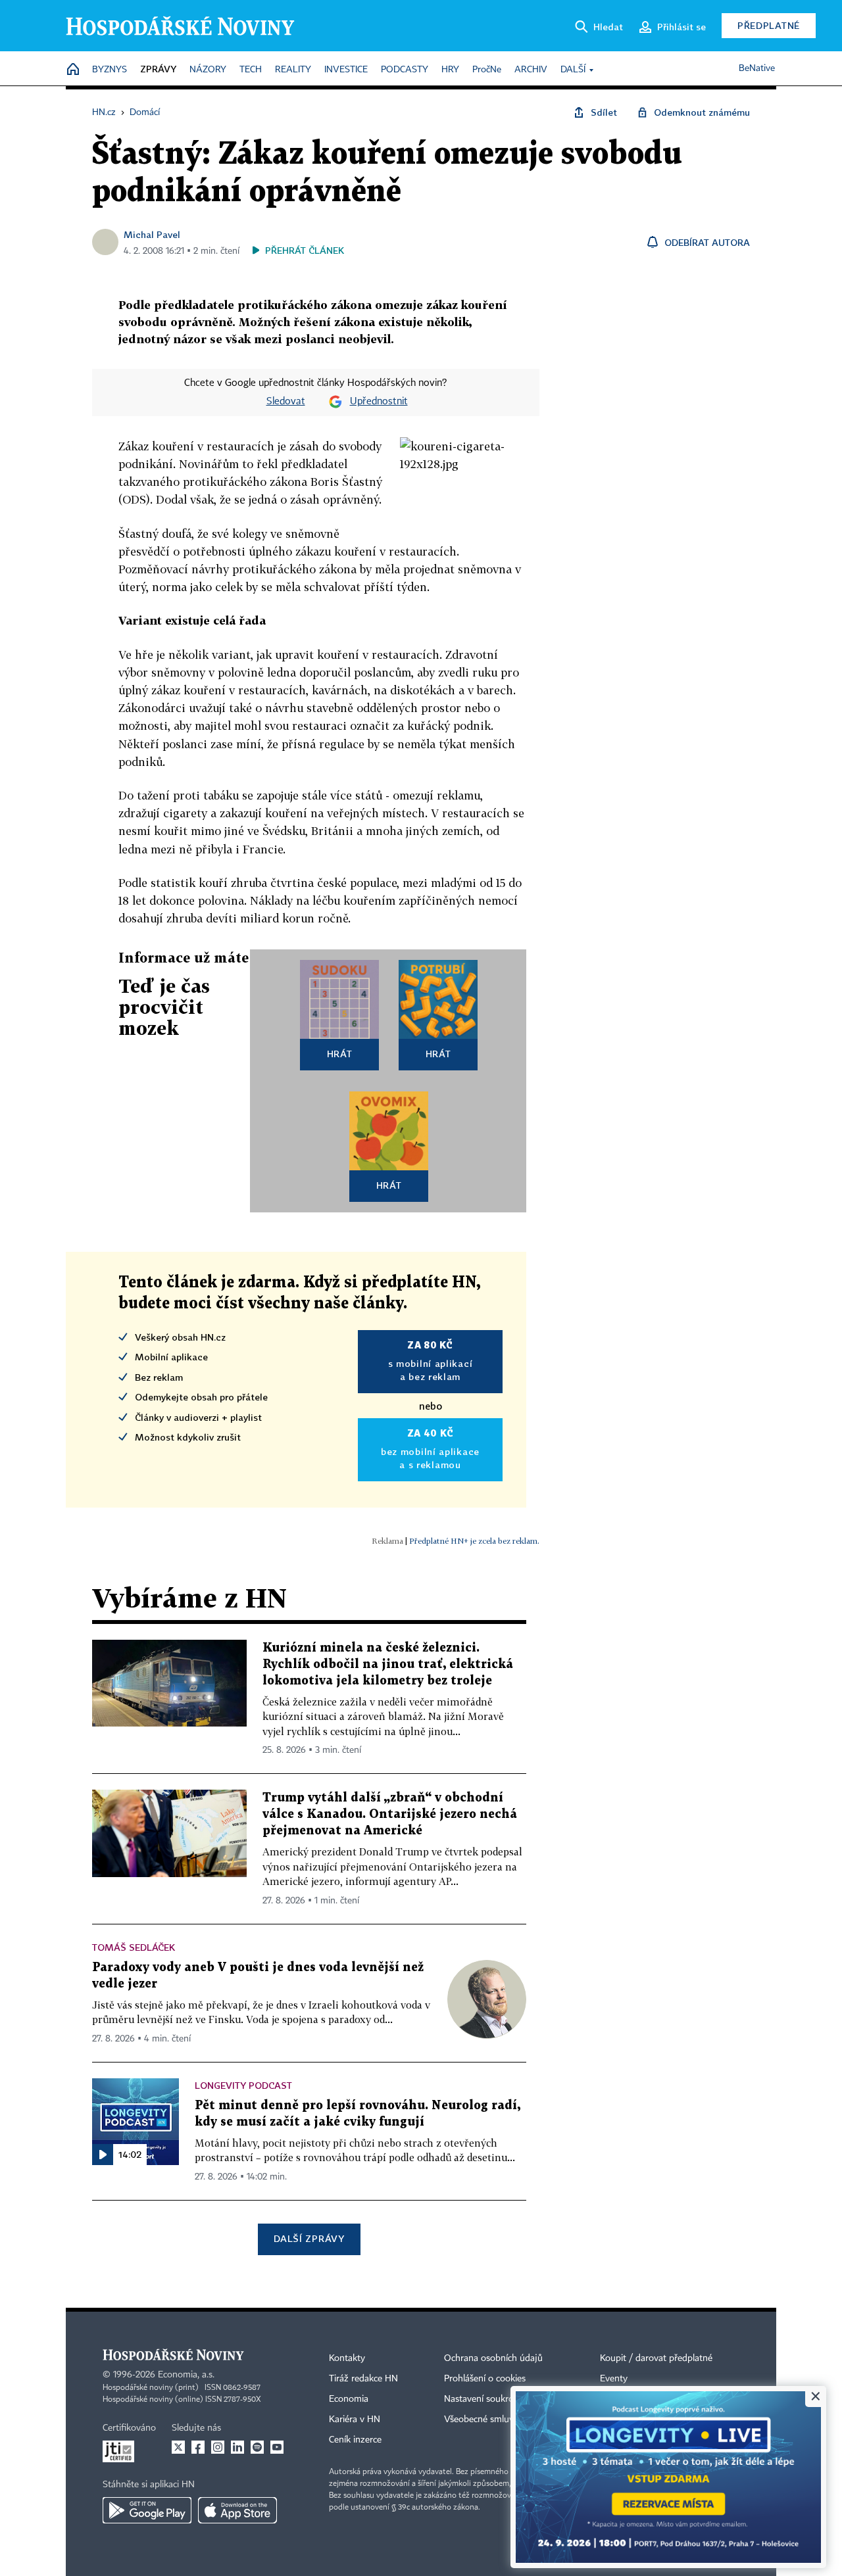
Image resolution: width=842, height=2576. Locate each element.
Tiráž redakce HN (363, 2379)
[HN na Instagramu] (218, 2447)
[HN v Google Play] (147, 2510)
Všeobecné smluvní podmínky (504, 2420)
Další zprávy (309, 2238)
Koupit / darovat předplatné (656, 2358)
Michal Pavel (152, 234)
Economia (349, 2399)
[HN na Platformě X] (178, 2447)
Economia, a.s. (186, 2375)
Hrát (340, 1054)
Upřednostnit (379, 402)
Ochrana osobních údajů (493, 2358)
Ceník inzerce (355, 2440)
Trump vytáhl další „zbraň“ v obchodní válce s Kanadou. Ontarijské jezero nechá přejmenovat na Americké (390, 1814)
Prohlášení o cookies (485, 2379)
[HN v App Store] (237, 2510)
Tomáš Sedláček (134, 1947)
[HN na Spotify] (257, 2447)
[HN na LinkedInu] (237, 2447)
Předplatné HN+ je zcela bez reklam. (474, 1541)
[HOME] (73, 70)
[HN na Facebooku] (198, 2447)
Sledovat (286, 402)
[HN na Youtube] (277, 2447)
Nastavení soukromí (484, 2399)
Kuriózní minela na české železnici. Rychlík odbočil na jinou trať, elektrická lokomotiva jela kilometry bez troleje (388, 1664)
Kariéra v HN (355, 2420)
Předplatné (769, 25)
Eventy (614, 2379)
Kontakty (347, 2358)
